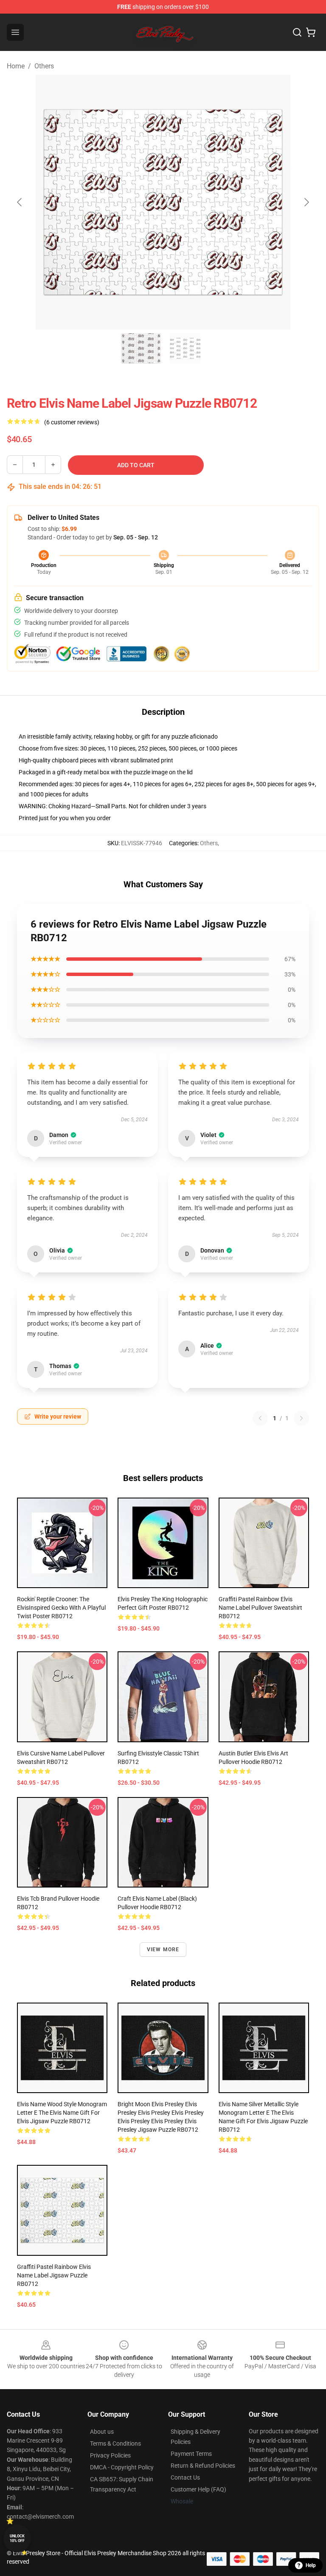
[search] (297, 32)
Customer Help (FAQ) (198, 2489)
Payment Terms (191, 2454)
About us (102, 2432)
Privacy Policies (110, 2455)
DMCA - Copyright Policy (122, 2467)
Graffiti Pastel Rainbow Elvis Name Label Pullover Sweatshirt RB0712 (260, 1608)
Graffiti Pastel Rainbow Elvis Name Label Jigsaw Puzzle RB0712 (54, 2275)
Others (44, 66)
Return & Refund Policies (203, 2466)
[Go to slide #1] (141, 348)
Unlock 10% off (17, 2538)
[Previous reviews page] (260, 1418)
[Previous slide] (20, 202)
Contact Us (185, 2477)
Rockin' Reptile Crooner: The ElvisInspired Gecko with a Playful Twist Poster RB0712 (61, 1608)
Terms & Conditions (115, 2443)
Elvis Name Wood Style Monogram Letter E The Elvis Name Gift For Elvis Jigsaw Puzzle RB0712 (62, 2113)
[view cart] (311, 32)
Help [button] (311, 2565)
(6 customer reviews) (72, 422)
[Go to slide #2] (185, 348)
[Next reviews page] (301, 1418)
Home (16, 66)
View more (163, 1950)
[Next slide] (306, 202)
